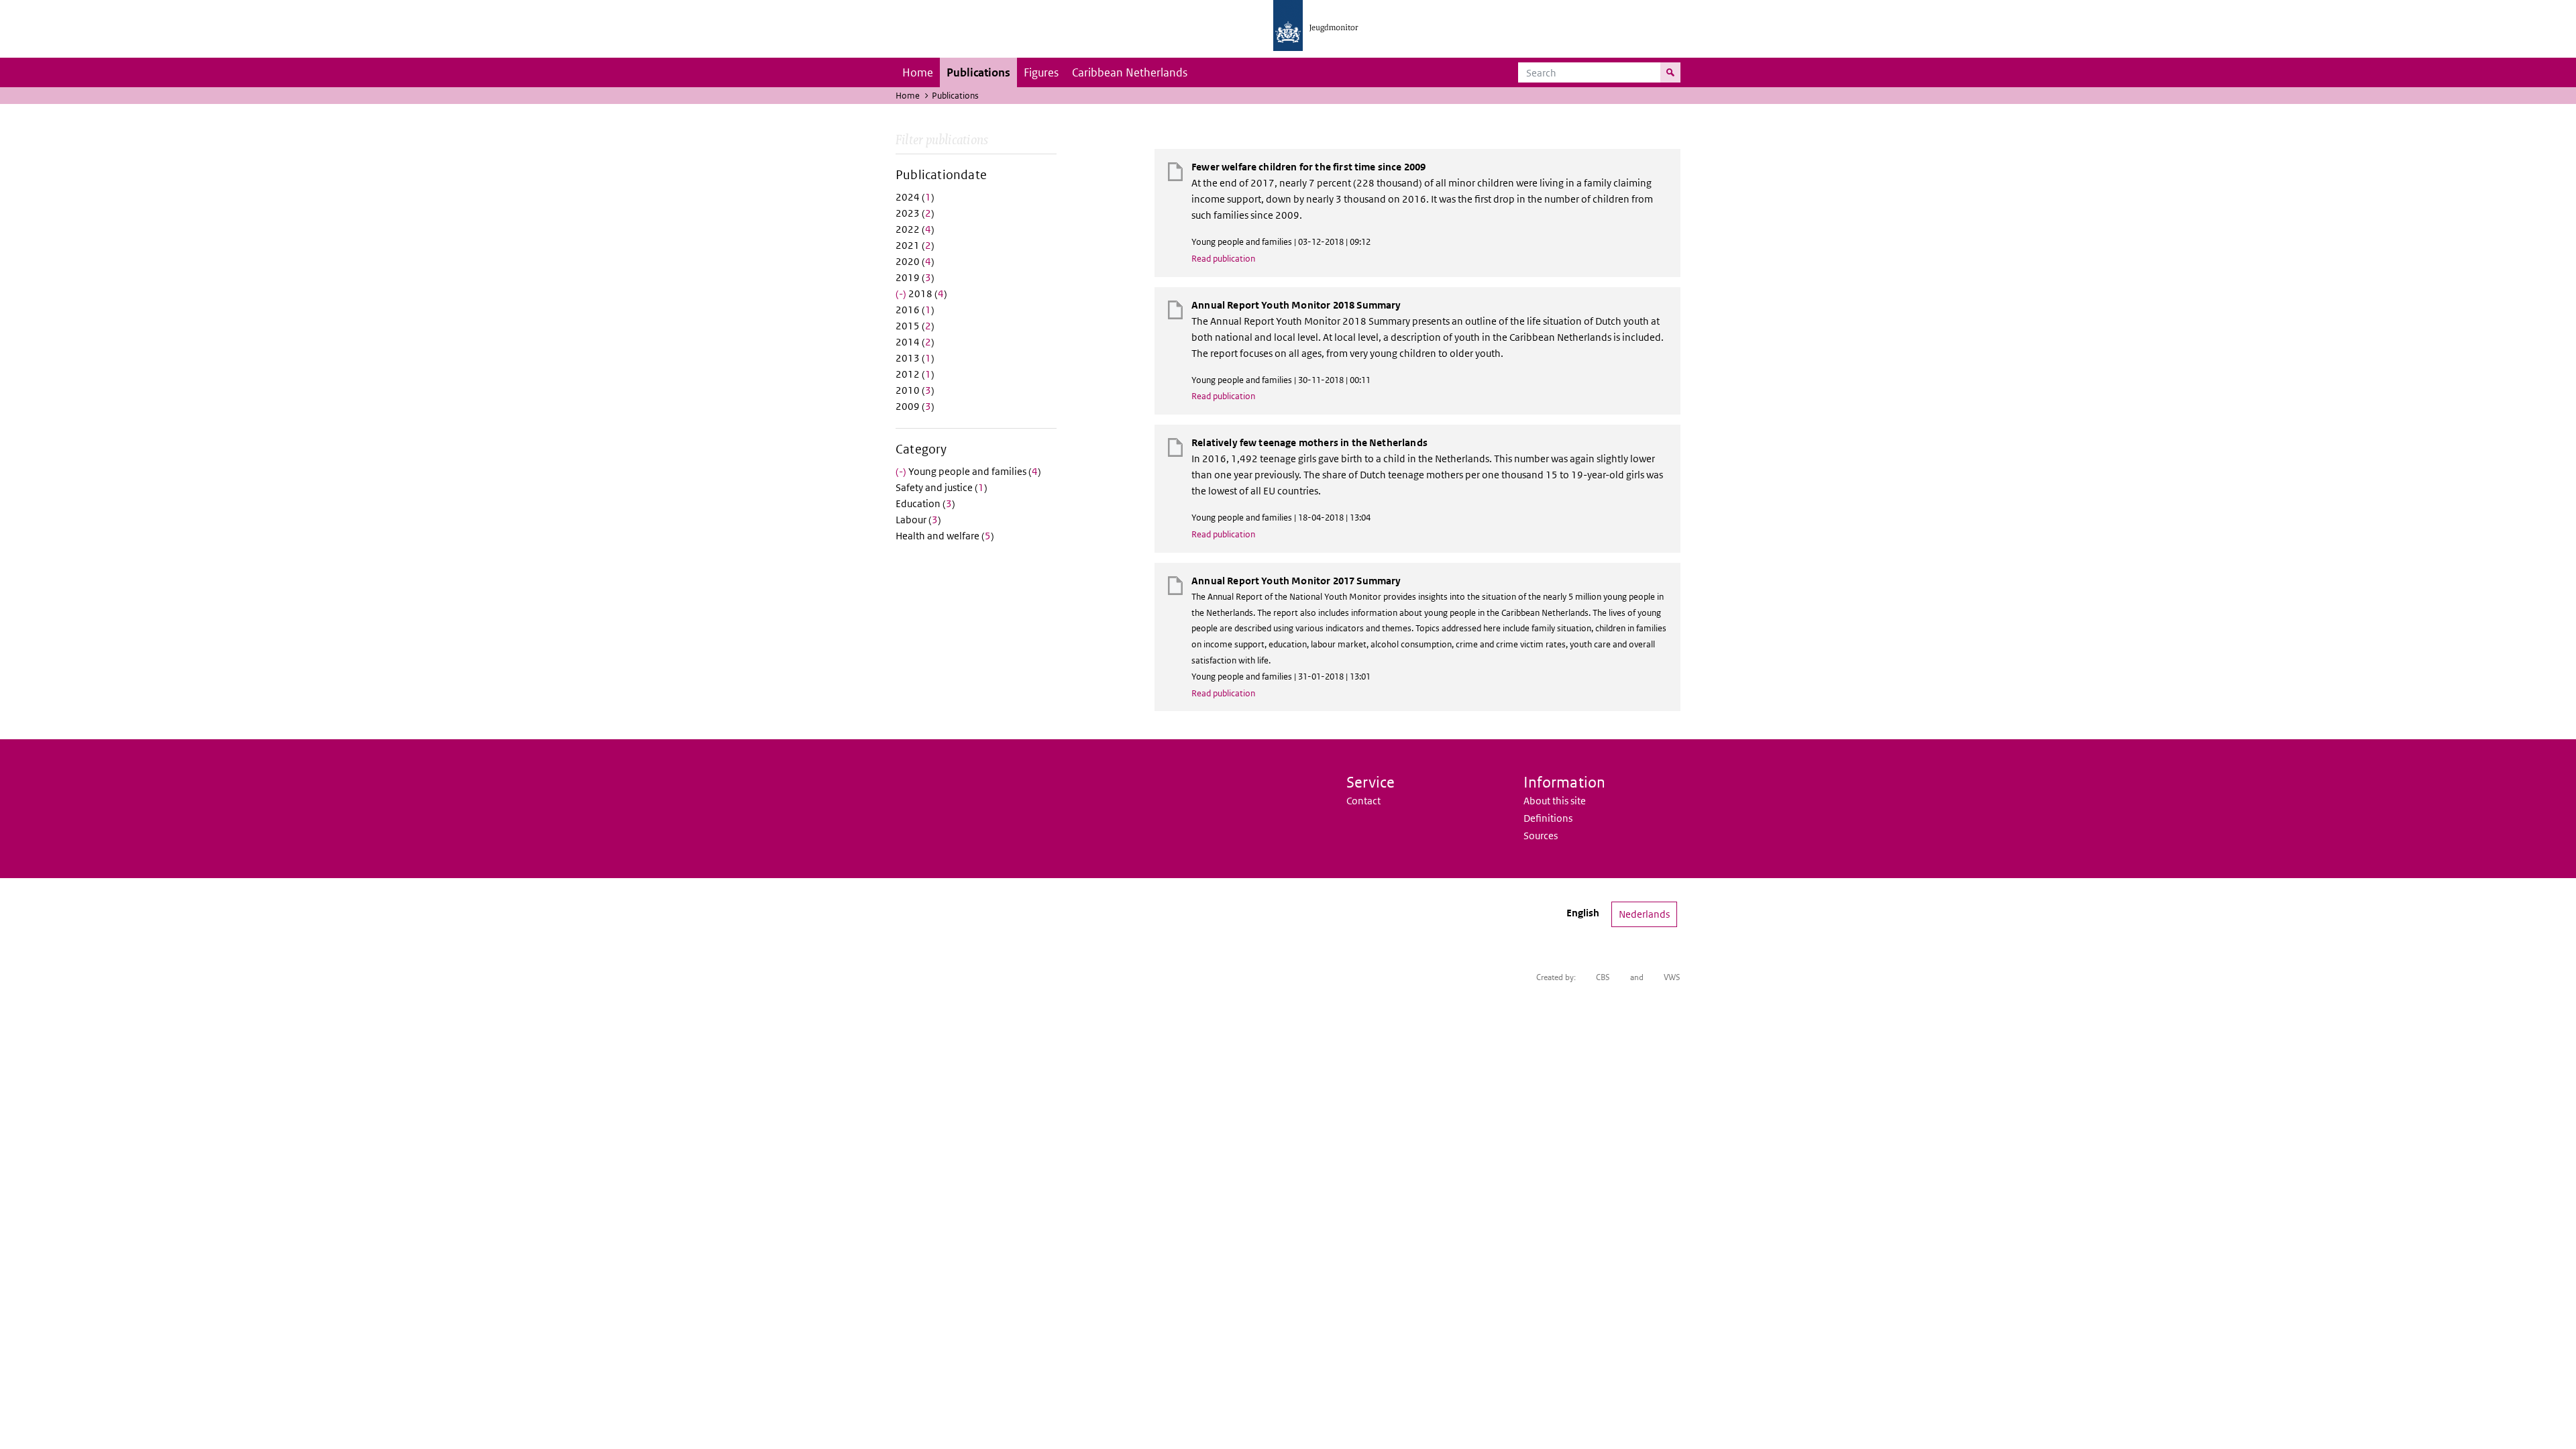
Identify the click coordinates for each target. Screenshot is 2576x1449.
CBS (1603, 977)
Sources (1541, 836)
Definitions (1548, 818)
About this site (1555, 801)
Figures (1041, 72)
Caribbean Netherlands (1130, 72)
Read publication (1223, 259)
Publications (978, 72)
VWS (1672, 977)
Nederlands (1644, 914)
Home (918, 72)
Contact (1363, 801)
